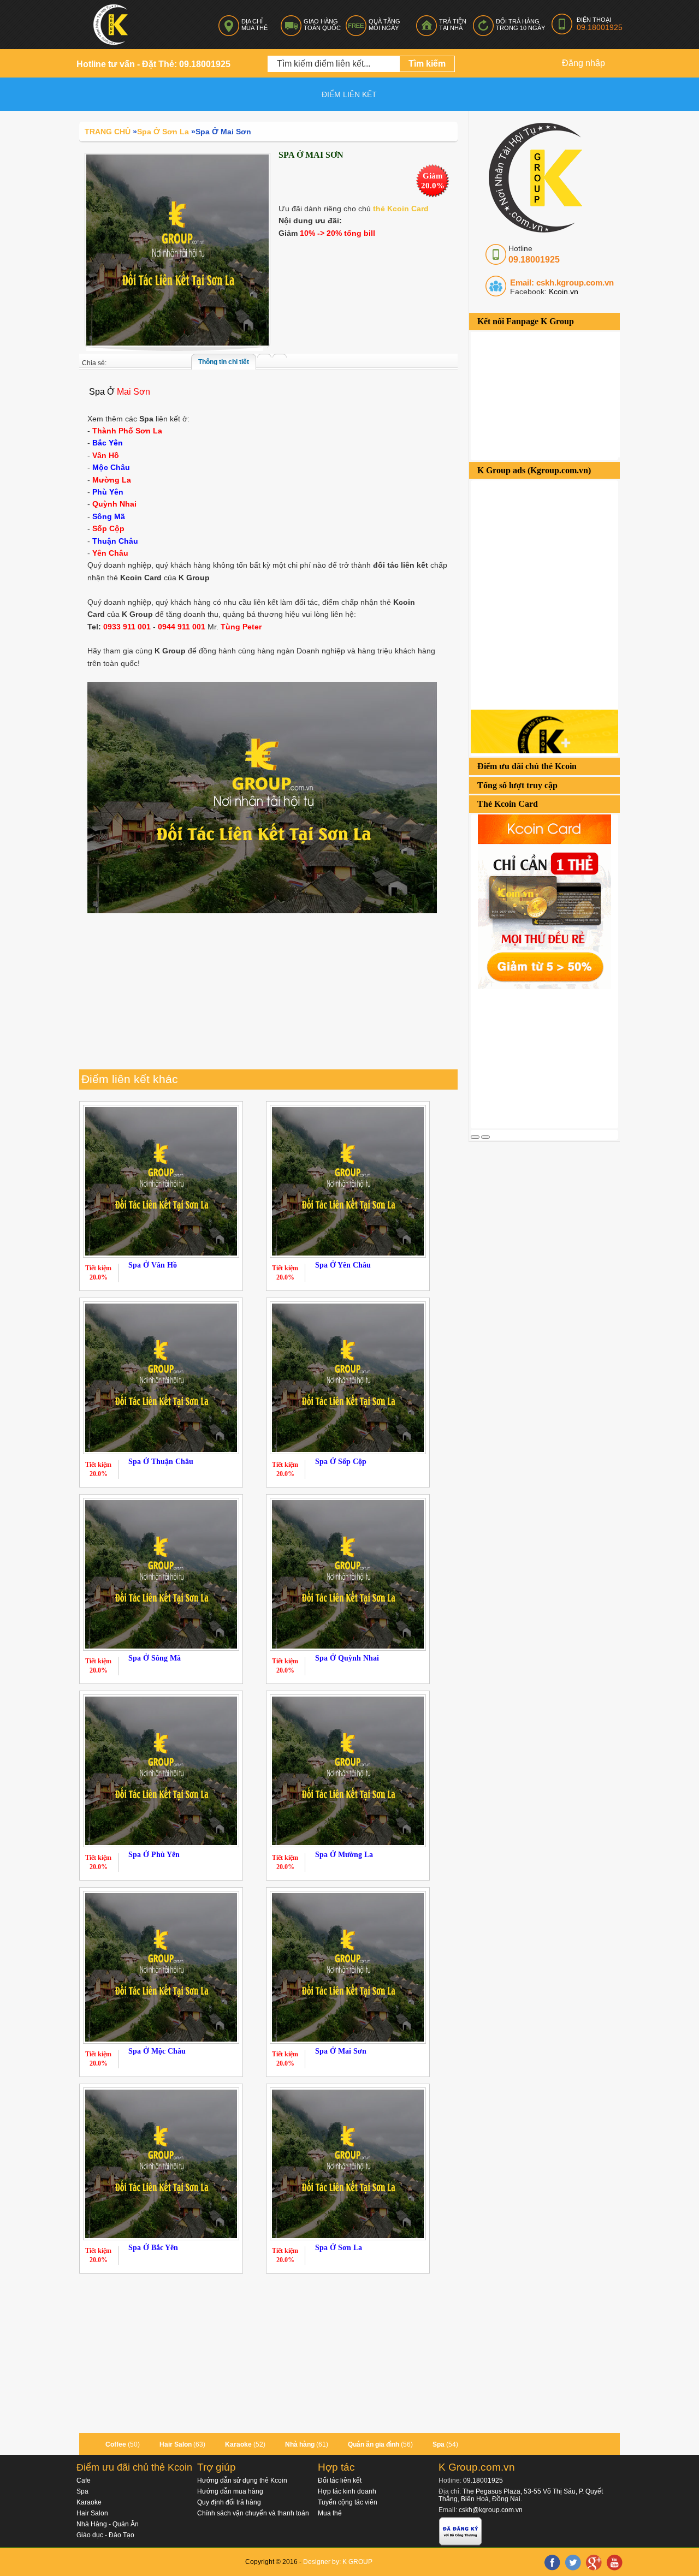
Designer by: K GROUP (338, 2562)
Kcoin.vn (562, 291)
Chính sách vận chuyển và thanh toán (253, 2513)
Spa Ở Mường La (344, 1855)
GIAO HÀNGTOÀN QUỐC (322, 25)
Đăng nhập (584, 63)
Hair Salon (176, 2444)
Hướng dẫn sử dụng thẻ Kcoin (242, 2480)
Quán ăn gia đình (374, 2444)
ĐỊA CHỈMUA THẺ (254, 25)
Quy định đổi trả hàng (229, 2502)
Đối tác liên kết (340, 2480)
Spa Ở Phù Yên (154, 1855)
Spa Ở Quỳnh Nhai (347, 1658)
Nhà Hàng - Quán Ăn (108, 2524)
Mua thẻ (330, 2513)
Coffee (116, 2444)
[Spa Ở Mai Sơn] (177, 249)
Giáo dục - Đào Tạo (105, 2535)
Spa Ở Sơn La (339, 2248)
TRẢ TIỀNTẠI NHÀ (453, 25)
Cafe (84, 2480)
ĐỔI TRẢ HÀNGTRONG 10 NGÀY (520, 25)
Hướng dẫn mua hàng (230, 2491)
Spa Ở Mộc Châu (157, 2051)
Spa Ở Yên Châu (343, 1265)
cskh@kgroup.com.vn (491, 2510)
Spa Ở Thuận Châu (161, 1462)
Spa (439, 2444)
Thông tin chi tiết (224, 362)
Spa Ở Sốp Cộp (341, 1462)
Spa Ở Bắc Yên (153, 2248)
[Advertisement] (553, 1057)
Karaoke (238, 2444)
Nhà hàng (300, 2444)
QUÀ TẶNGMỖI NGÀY (384, 25)
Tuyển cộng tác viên (348, 2502)
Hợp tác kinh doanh (347, 2491)
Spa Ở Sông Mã (155, 1658)
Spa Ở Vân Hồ (153, 1265)
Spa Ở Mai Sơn (341, 2051)
